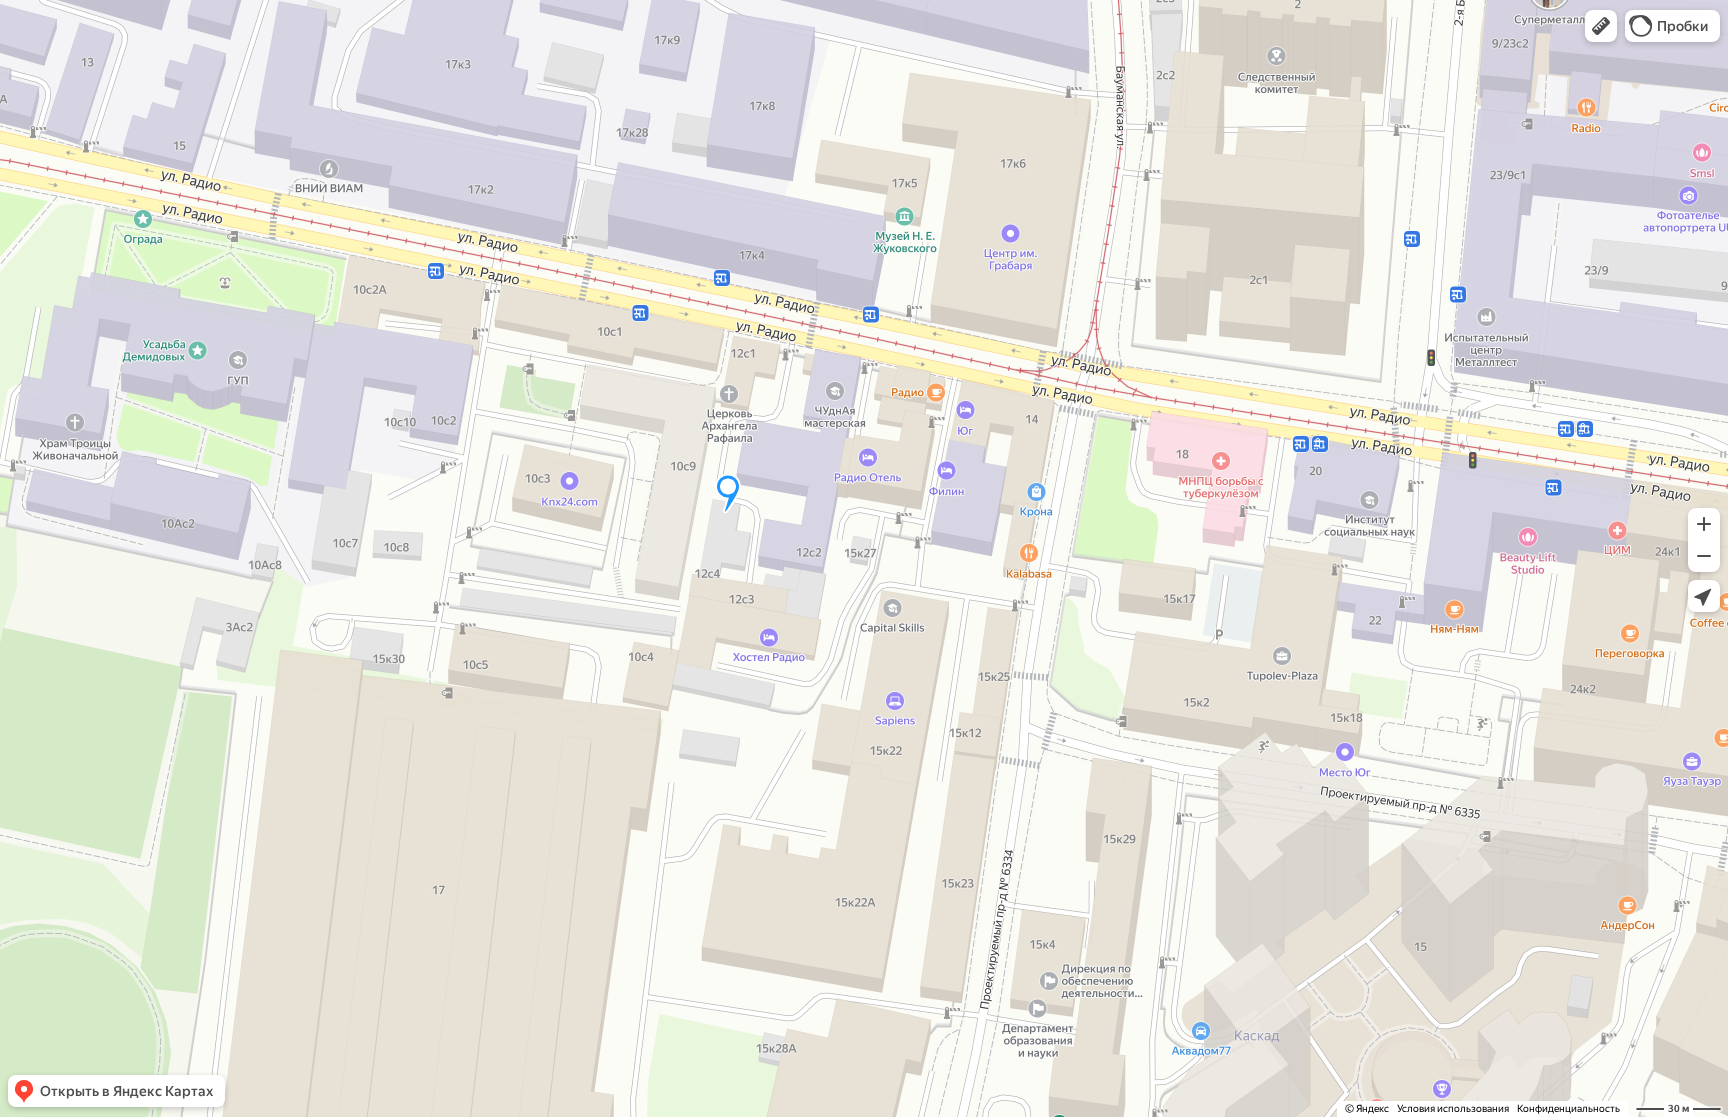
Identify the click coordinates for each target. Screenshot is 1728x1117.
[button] (1601, 26)
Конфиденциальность (1568, 1108)
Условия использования (1453, 1108)
